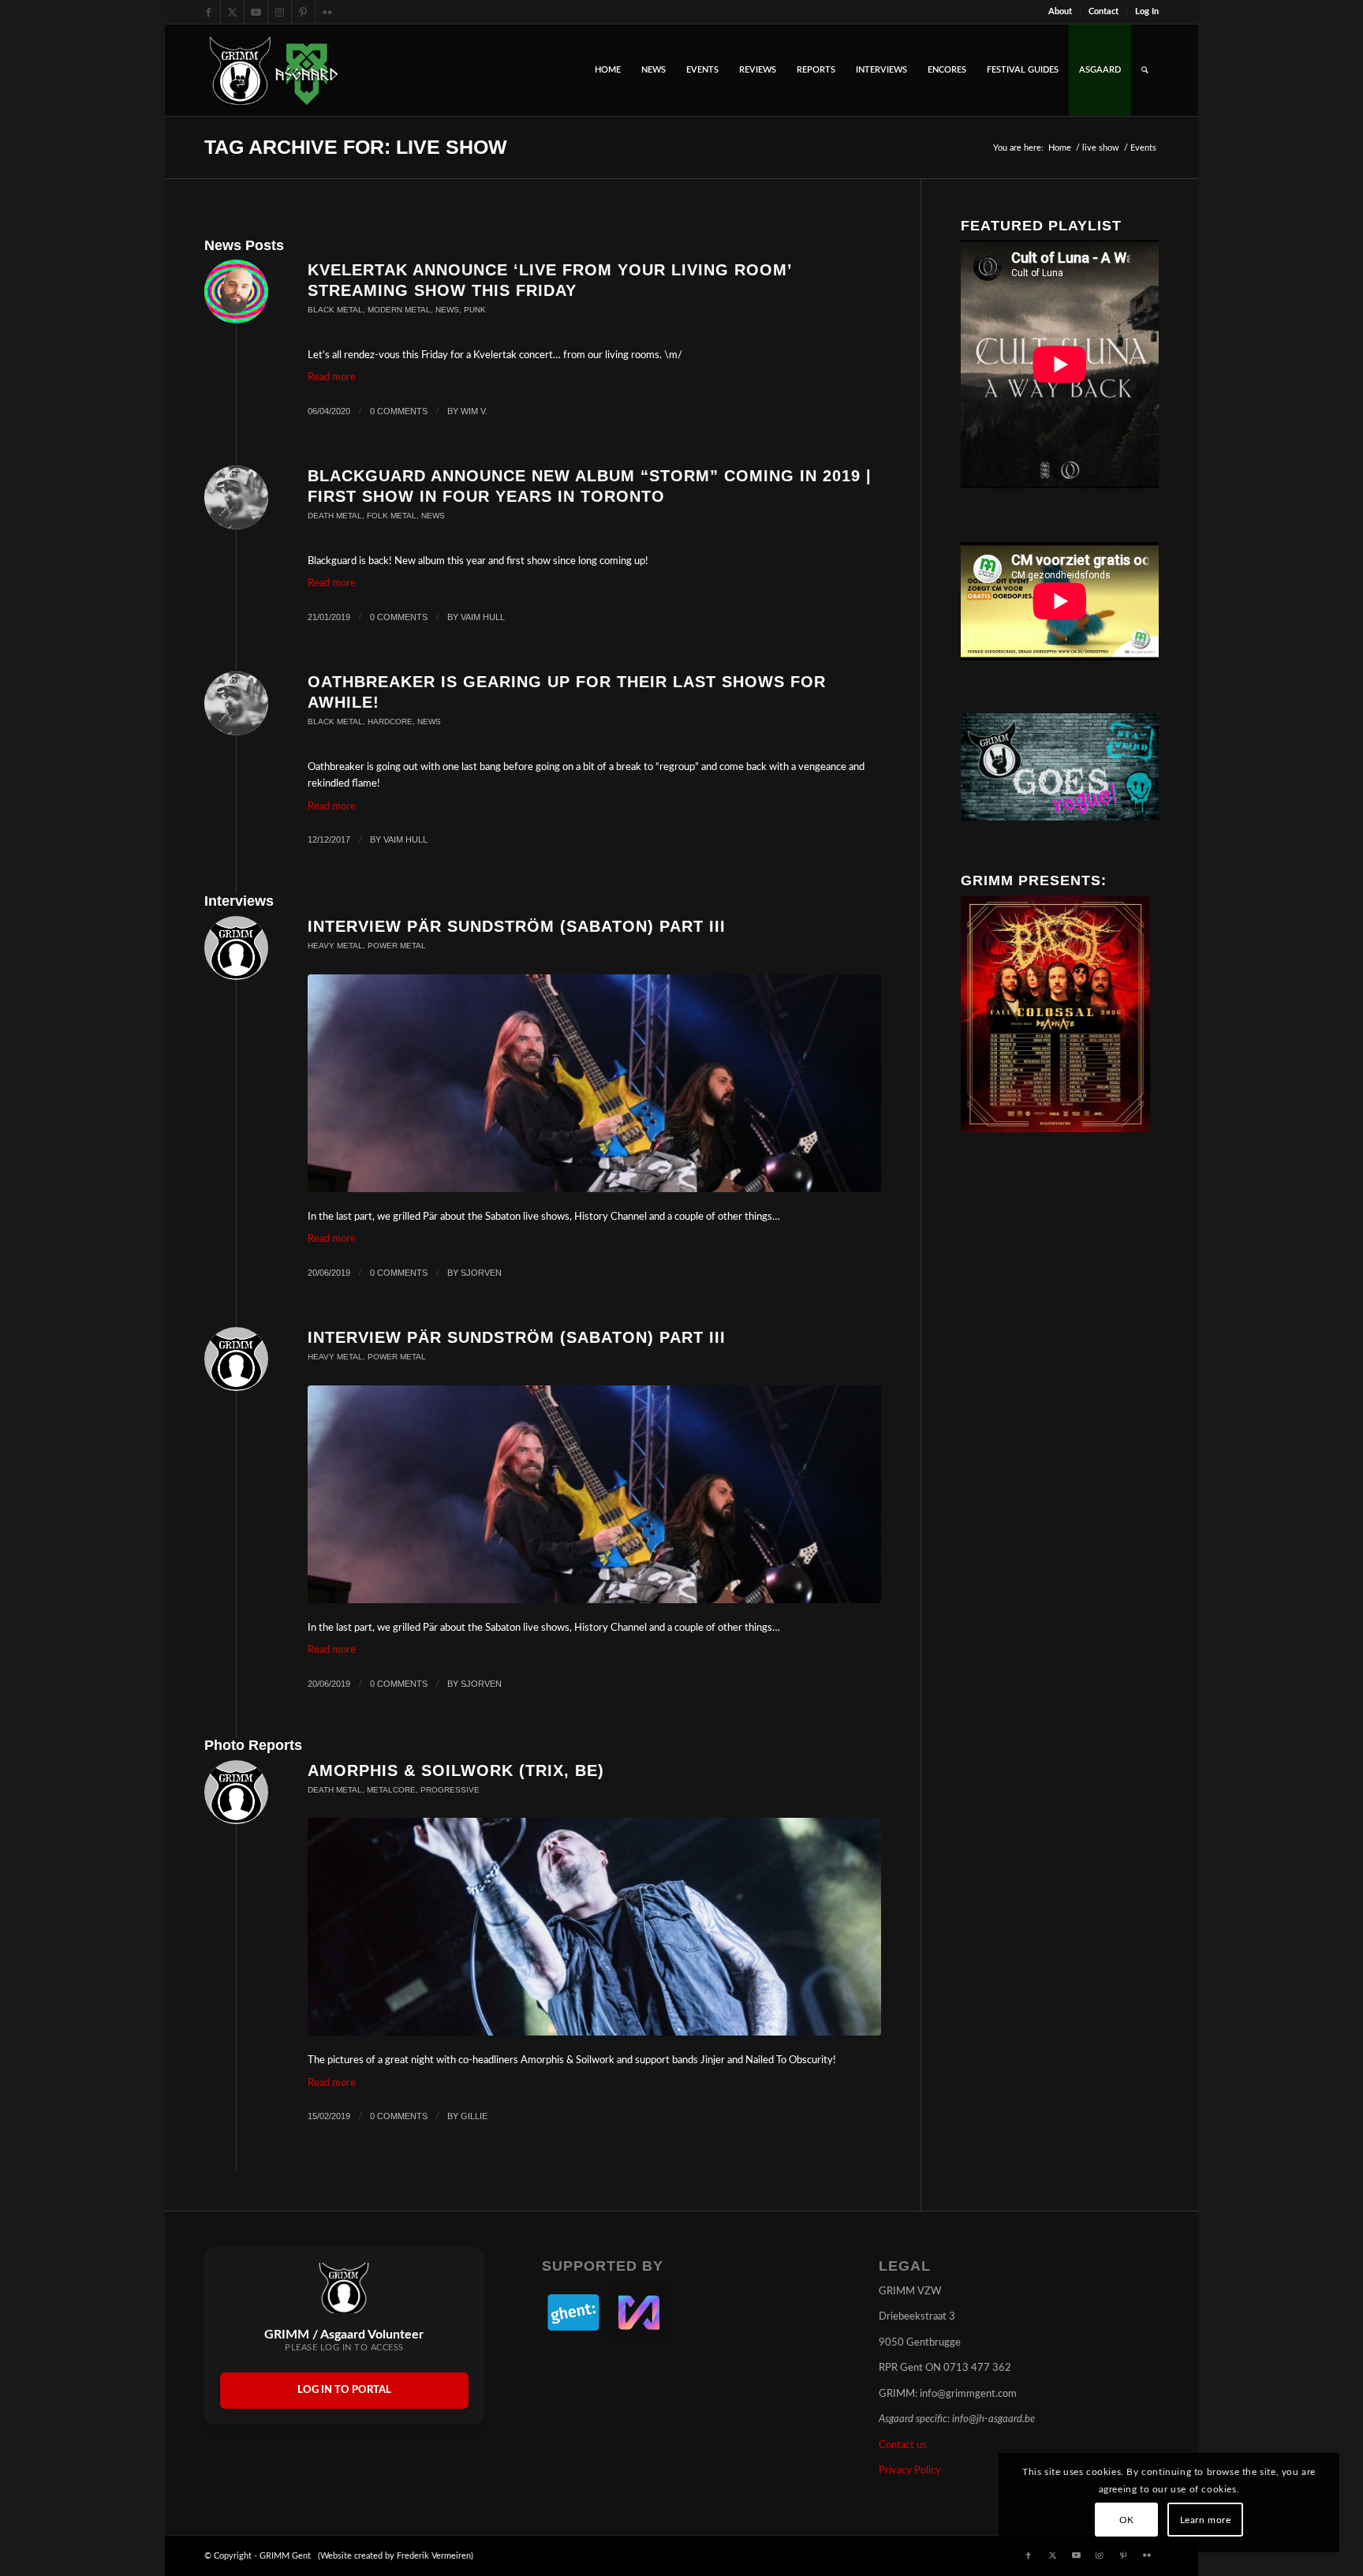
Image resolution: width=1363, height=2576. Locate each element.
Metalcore (391, 1790)
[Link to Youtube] (256, 12)
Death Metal (335, 516)
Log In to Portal (344, 2390)
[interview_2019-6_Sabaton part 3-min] (594, 1083)
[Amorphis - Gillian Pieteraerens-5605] (594, 1927)
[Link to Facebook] (209, 12)
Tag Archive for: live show (356, 147)
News (447, 310)
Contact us (903, 2445)
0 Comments (399, 411)
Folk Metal (392, 516)
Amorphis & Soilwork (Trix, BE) (456, 1770)
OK (1127, 2520)
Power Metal (397, 946)
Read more (332, 378)
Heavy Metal (335, 946)
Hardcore (390, 722)
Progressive (450, 1790)
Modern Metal (399, 310)
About (1060, 11)
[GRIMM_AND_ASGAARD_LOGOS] (274, 70)
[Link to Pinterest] (303, 12)
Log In (1147, 11)
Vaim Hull (483, 617)
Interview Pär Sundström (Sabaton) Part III (517, 926)
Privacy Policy (910, 2471)
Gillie (474, 2116)
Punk (475, 310)
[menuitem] (1061, 12)
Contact (1103, 11)
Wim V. (474, 411)
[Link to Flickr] (327, 12)
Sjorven (481, 1273)
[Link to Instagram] (280, 12)
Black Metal (335, 310)
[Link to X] (232, 12)
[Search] (1145, 70)
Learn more (1206, 2520)
